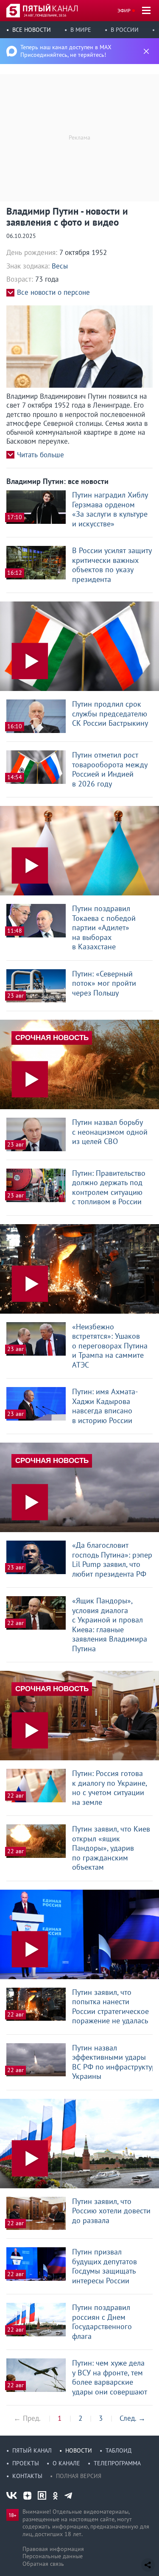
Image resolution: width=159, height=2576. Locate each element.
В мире (81, 30)
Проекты (26, 2463)
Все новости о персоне (53, 292)
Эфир (124, 10)
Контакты (27, 2476)
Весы (60, 266)
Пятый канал (32, 2450)
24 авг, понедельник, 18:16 (45, 15)
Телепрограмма (117, 2463)
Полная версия (79, 2476)
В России (125, 30)
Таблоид (119, 2450)
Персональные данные (53, 2556)
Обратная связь (43, 2564)
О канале (66, 2463)
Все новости (32, 30)
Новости (79, 2450)
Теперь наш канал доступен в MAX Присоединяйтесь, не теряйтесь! (66, 51)
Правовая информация (53, 2549)
